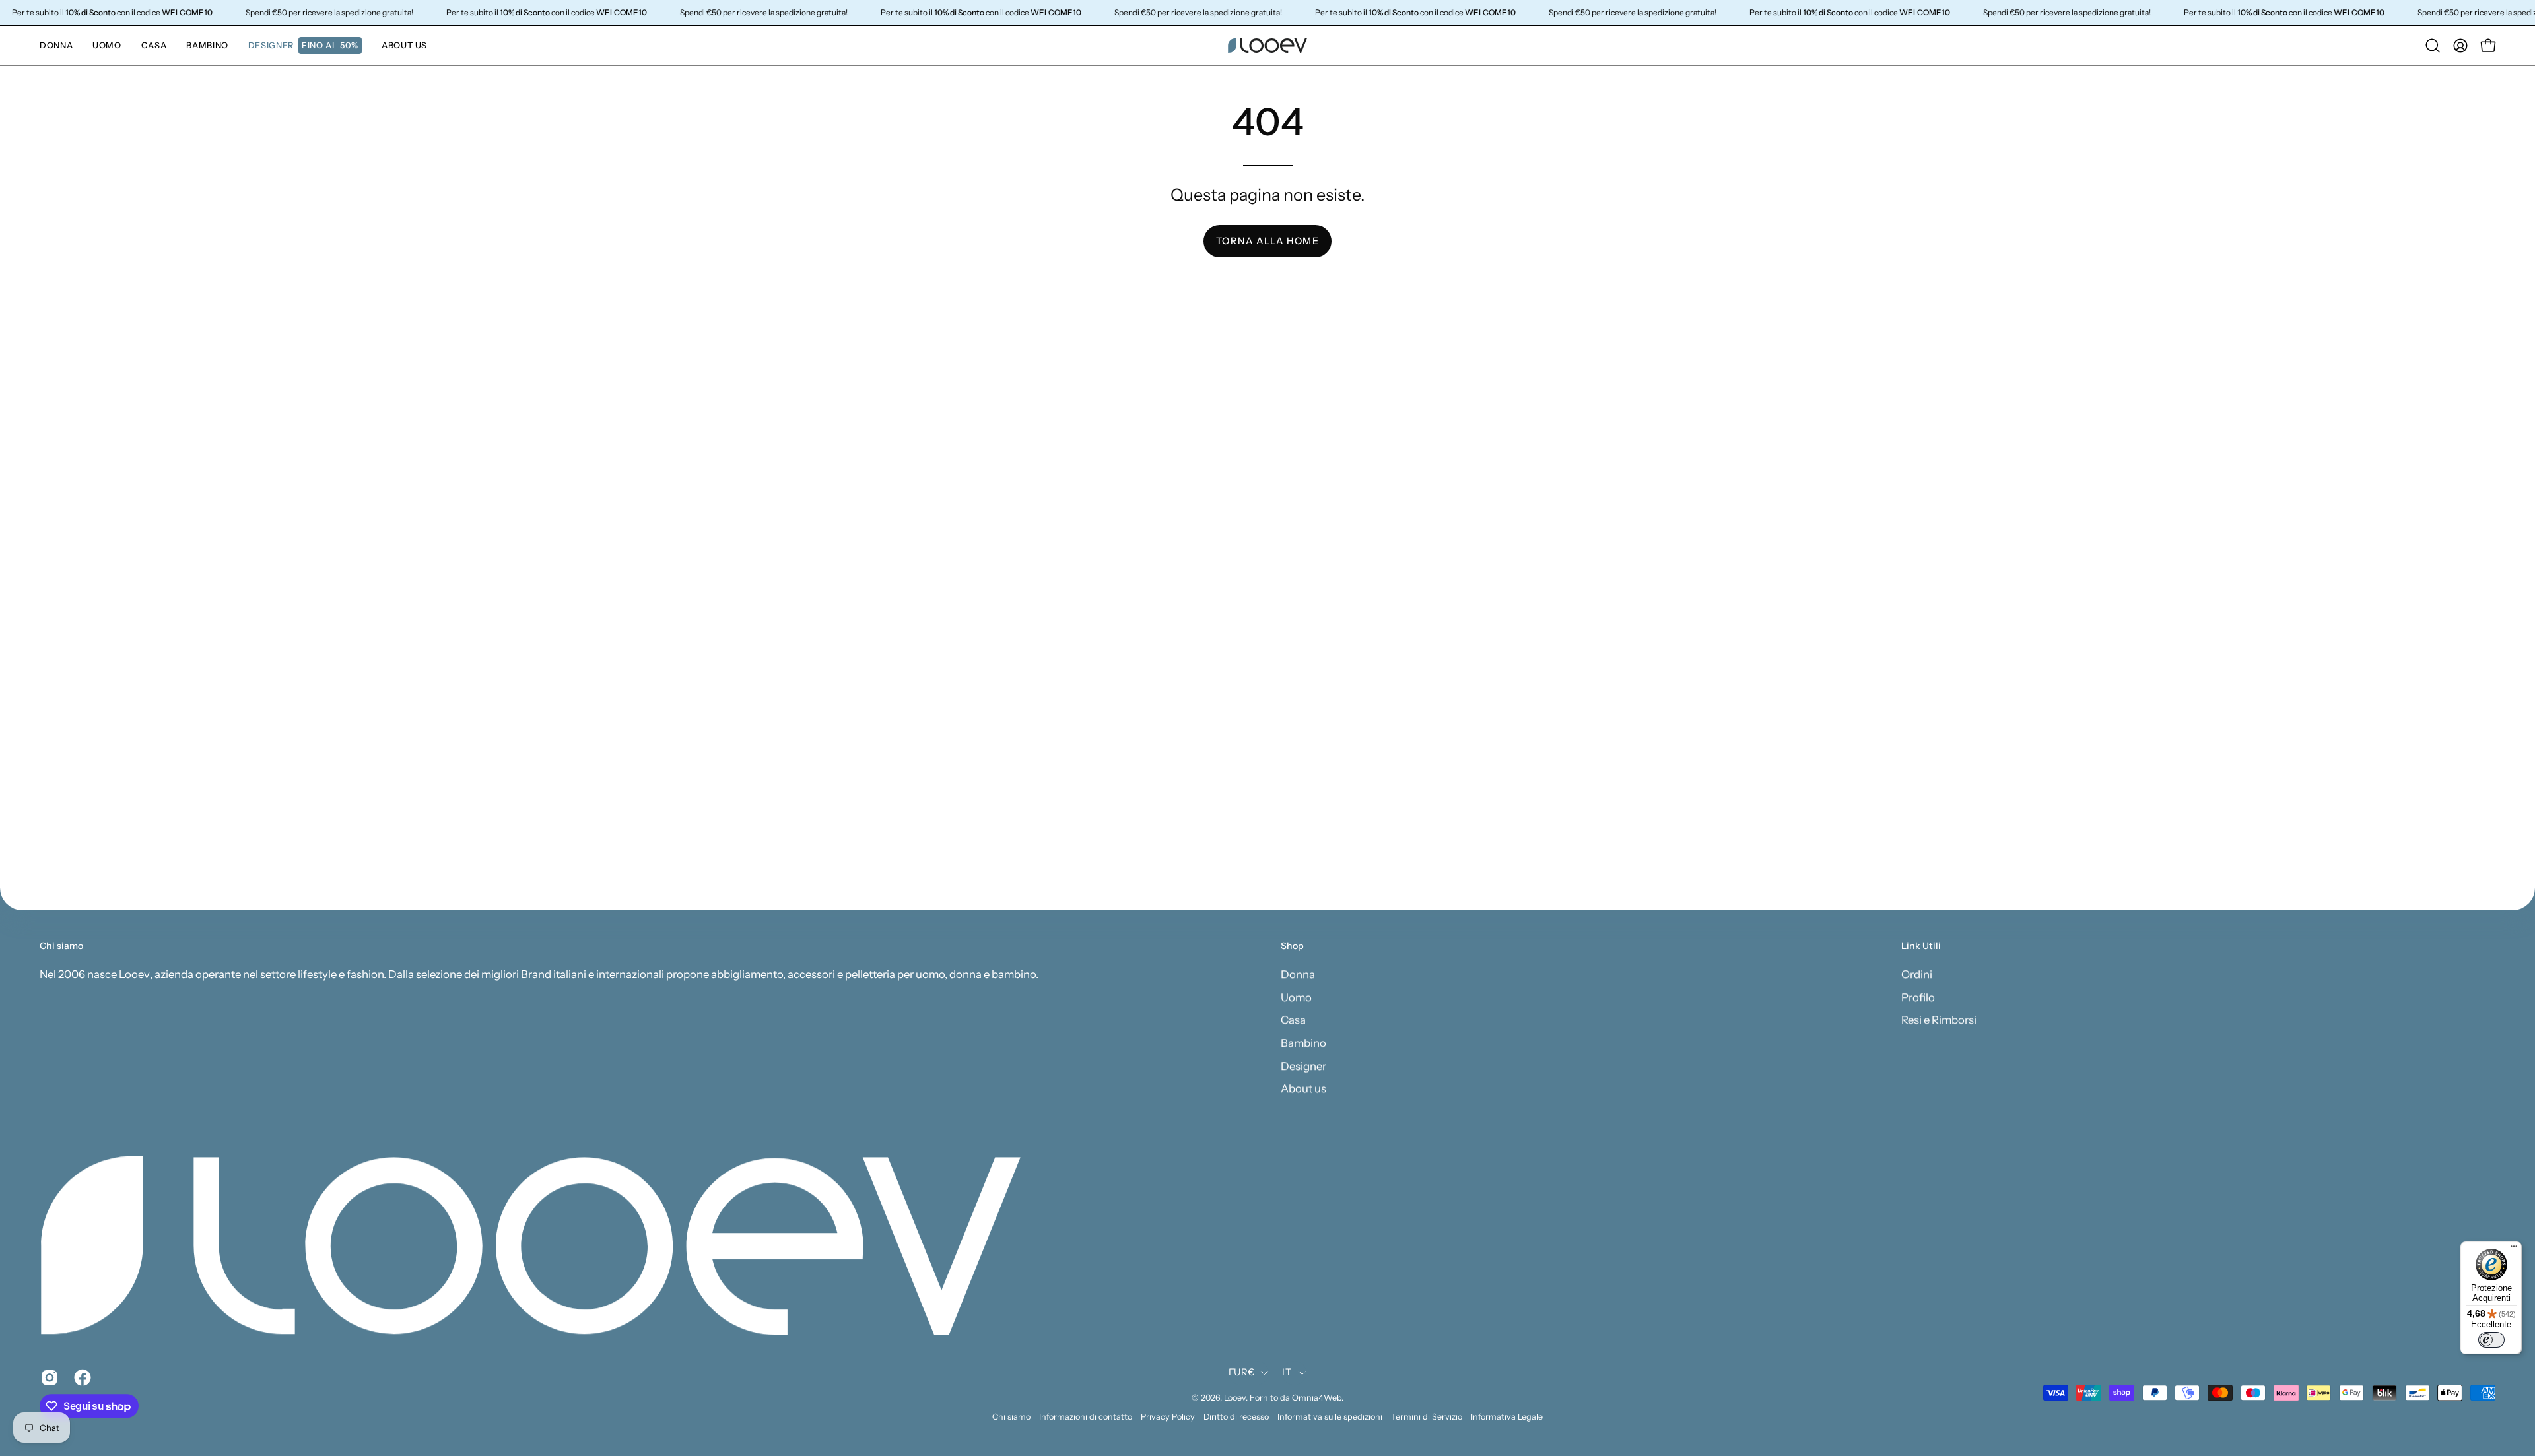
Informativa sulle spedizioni (1330, 1417)
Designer (1303, 1065)
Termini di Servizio (1427, 1417)
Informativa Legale (1507, 1417)
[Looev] (1267, 46)
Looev (1235, 1398)
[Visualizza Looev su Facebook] (81, 1377)
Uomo (1296, 997)
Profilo (1918, 997)
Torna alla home (1267, 241)
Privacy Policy (1168, 1417)
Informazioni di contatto (1086, 1417)
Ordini (1917, 974)
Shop (1292, 946)
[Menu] (2514, 1249)
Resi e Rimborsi (1939, 1020)
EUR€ (1241, 1373)
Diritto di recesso (1236, 1417)
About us (1303, 1088)
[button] (305, 46)
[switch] (2491, 1340)
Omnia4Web (1317, 1398)
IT (1287, 1373)
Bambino (1303, 1043)
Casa (1293, 1020)
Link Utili (1921, 946)
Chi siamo (1011, 1417)
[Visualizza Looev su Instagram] (48, 1377)
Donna (1298, 974)
